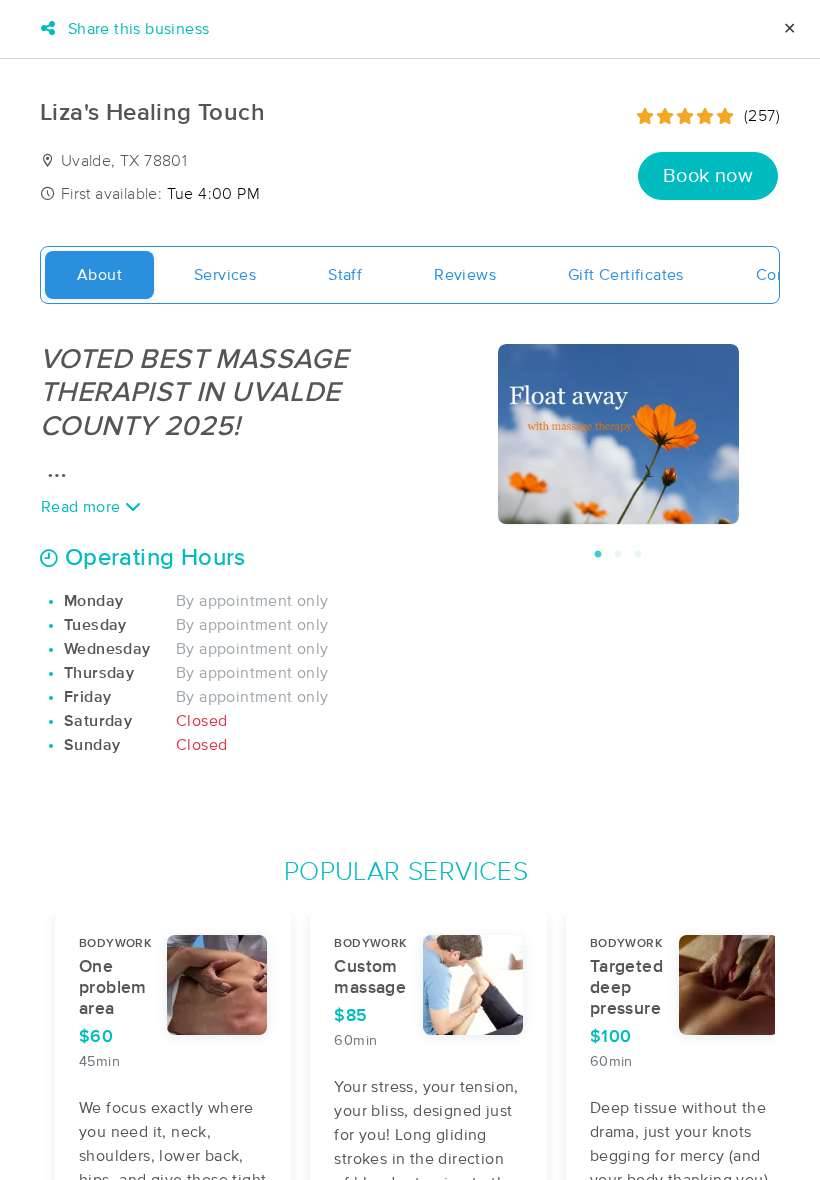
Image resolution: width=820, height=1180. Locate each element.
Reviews (465, 275)
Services (225, 275)
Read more (83, 507)
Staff (345, 275)
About (99, 275)
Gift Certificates (626, 275)
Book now (708, 176)
